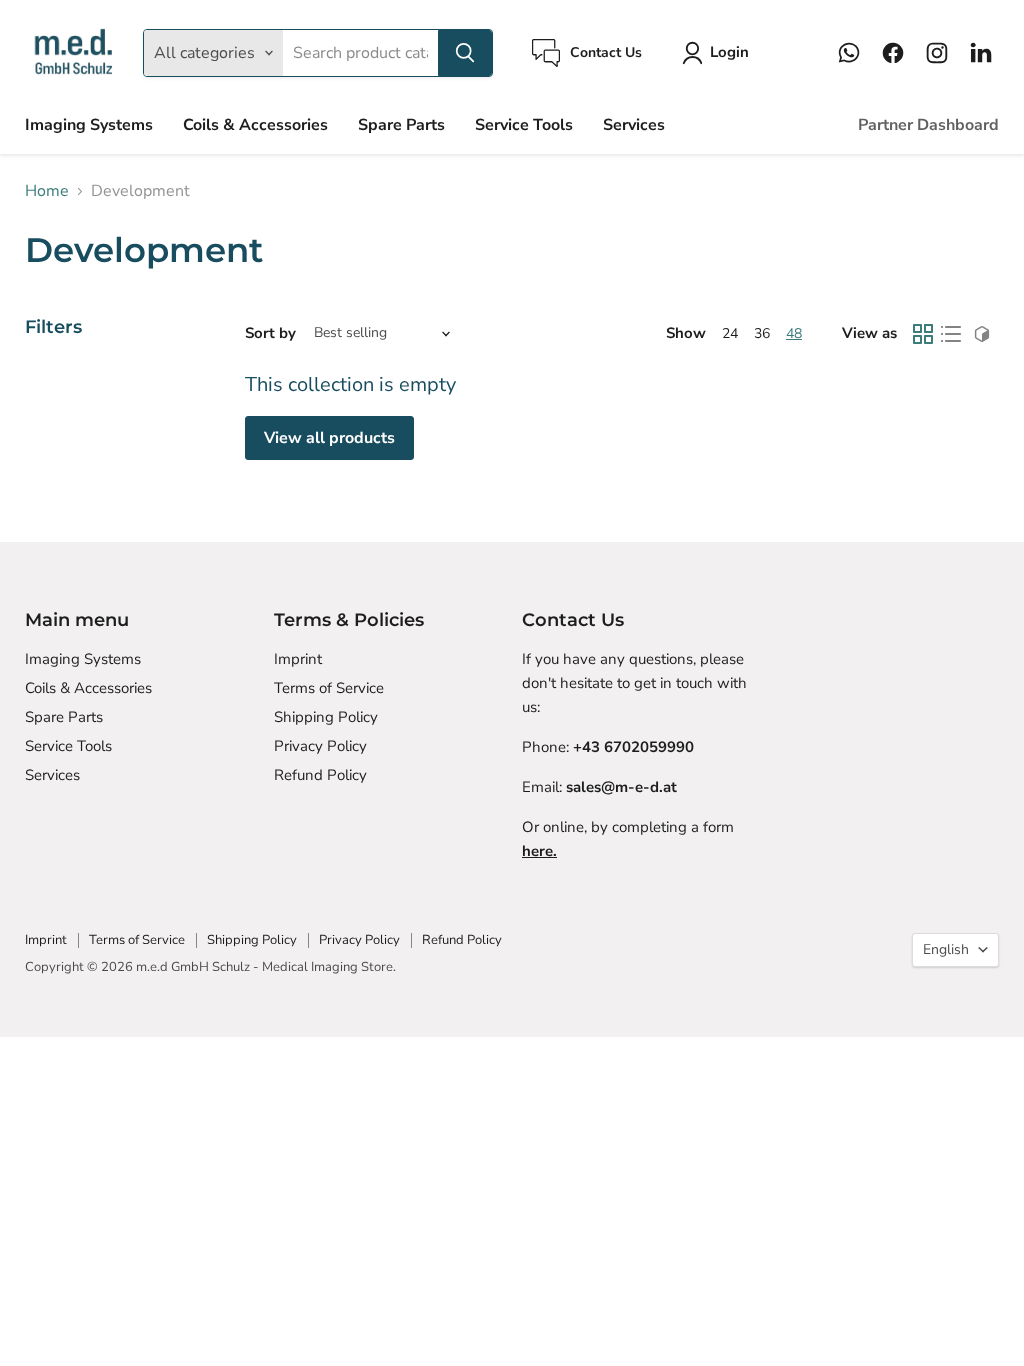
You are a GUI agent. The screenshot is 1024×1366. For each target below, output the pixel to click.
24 (730, 333)
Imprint (298, 659)
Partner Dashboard (928, 125)
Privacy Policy (320, 746)
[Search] (465, 53)
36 (762, 333)
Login (729, 52)
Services (634, 125)
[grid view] (923, 334)
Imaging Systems (89, 125)
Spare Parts (401, 125)
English (946, 949)
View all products (329, 438)
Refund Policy (320, 775)
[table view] (951, 334)
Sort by (270, 333)
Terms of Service (329, 688)
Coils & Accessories (255, 125)
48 (794, 333)
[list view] (982, 334)
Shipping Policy (326, 717)
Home (47, 191)
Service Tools (524, 125)
